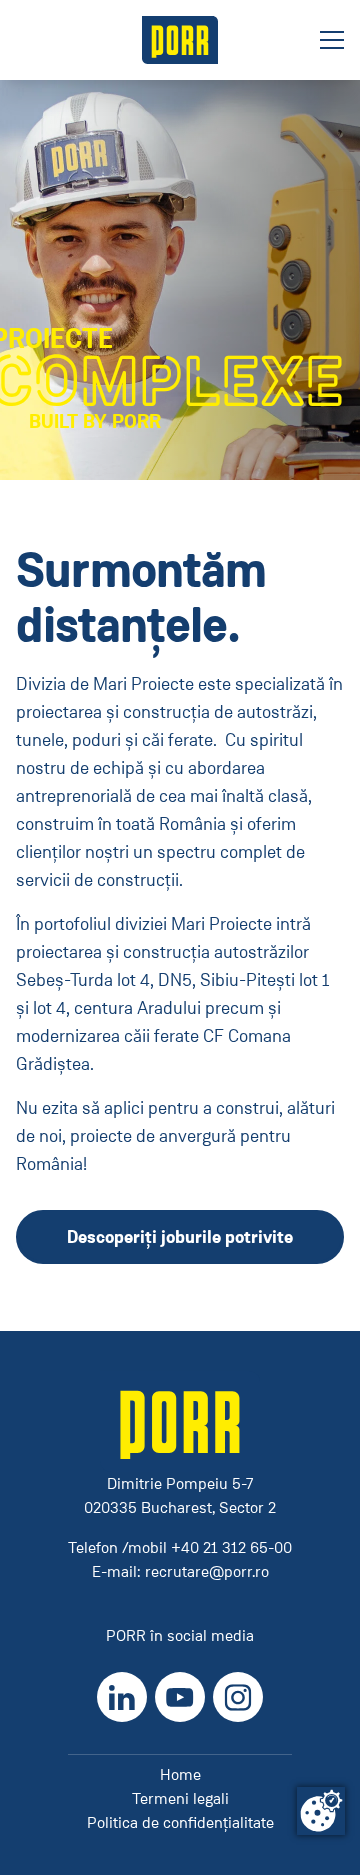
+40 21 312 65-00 (231, 1547)
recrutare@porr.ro (207, 1571)
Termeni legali (180, 1798)
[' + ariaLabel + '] (180, 40)
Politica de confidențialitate (180, 1822)
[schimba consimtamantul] (321, 1811)
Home (180, 1774)
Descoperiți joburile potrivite (180, 1237)
